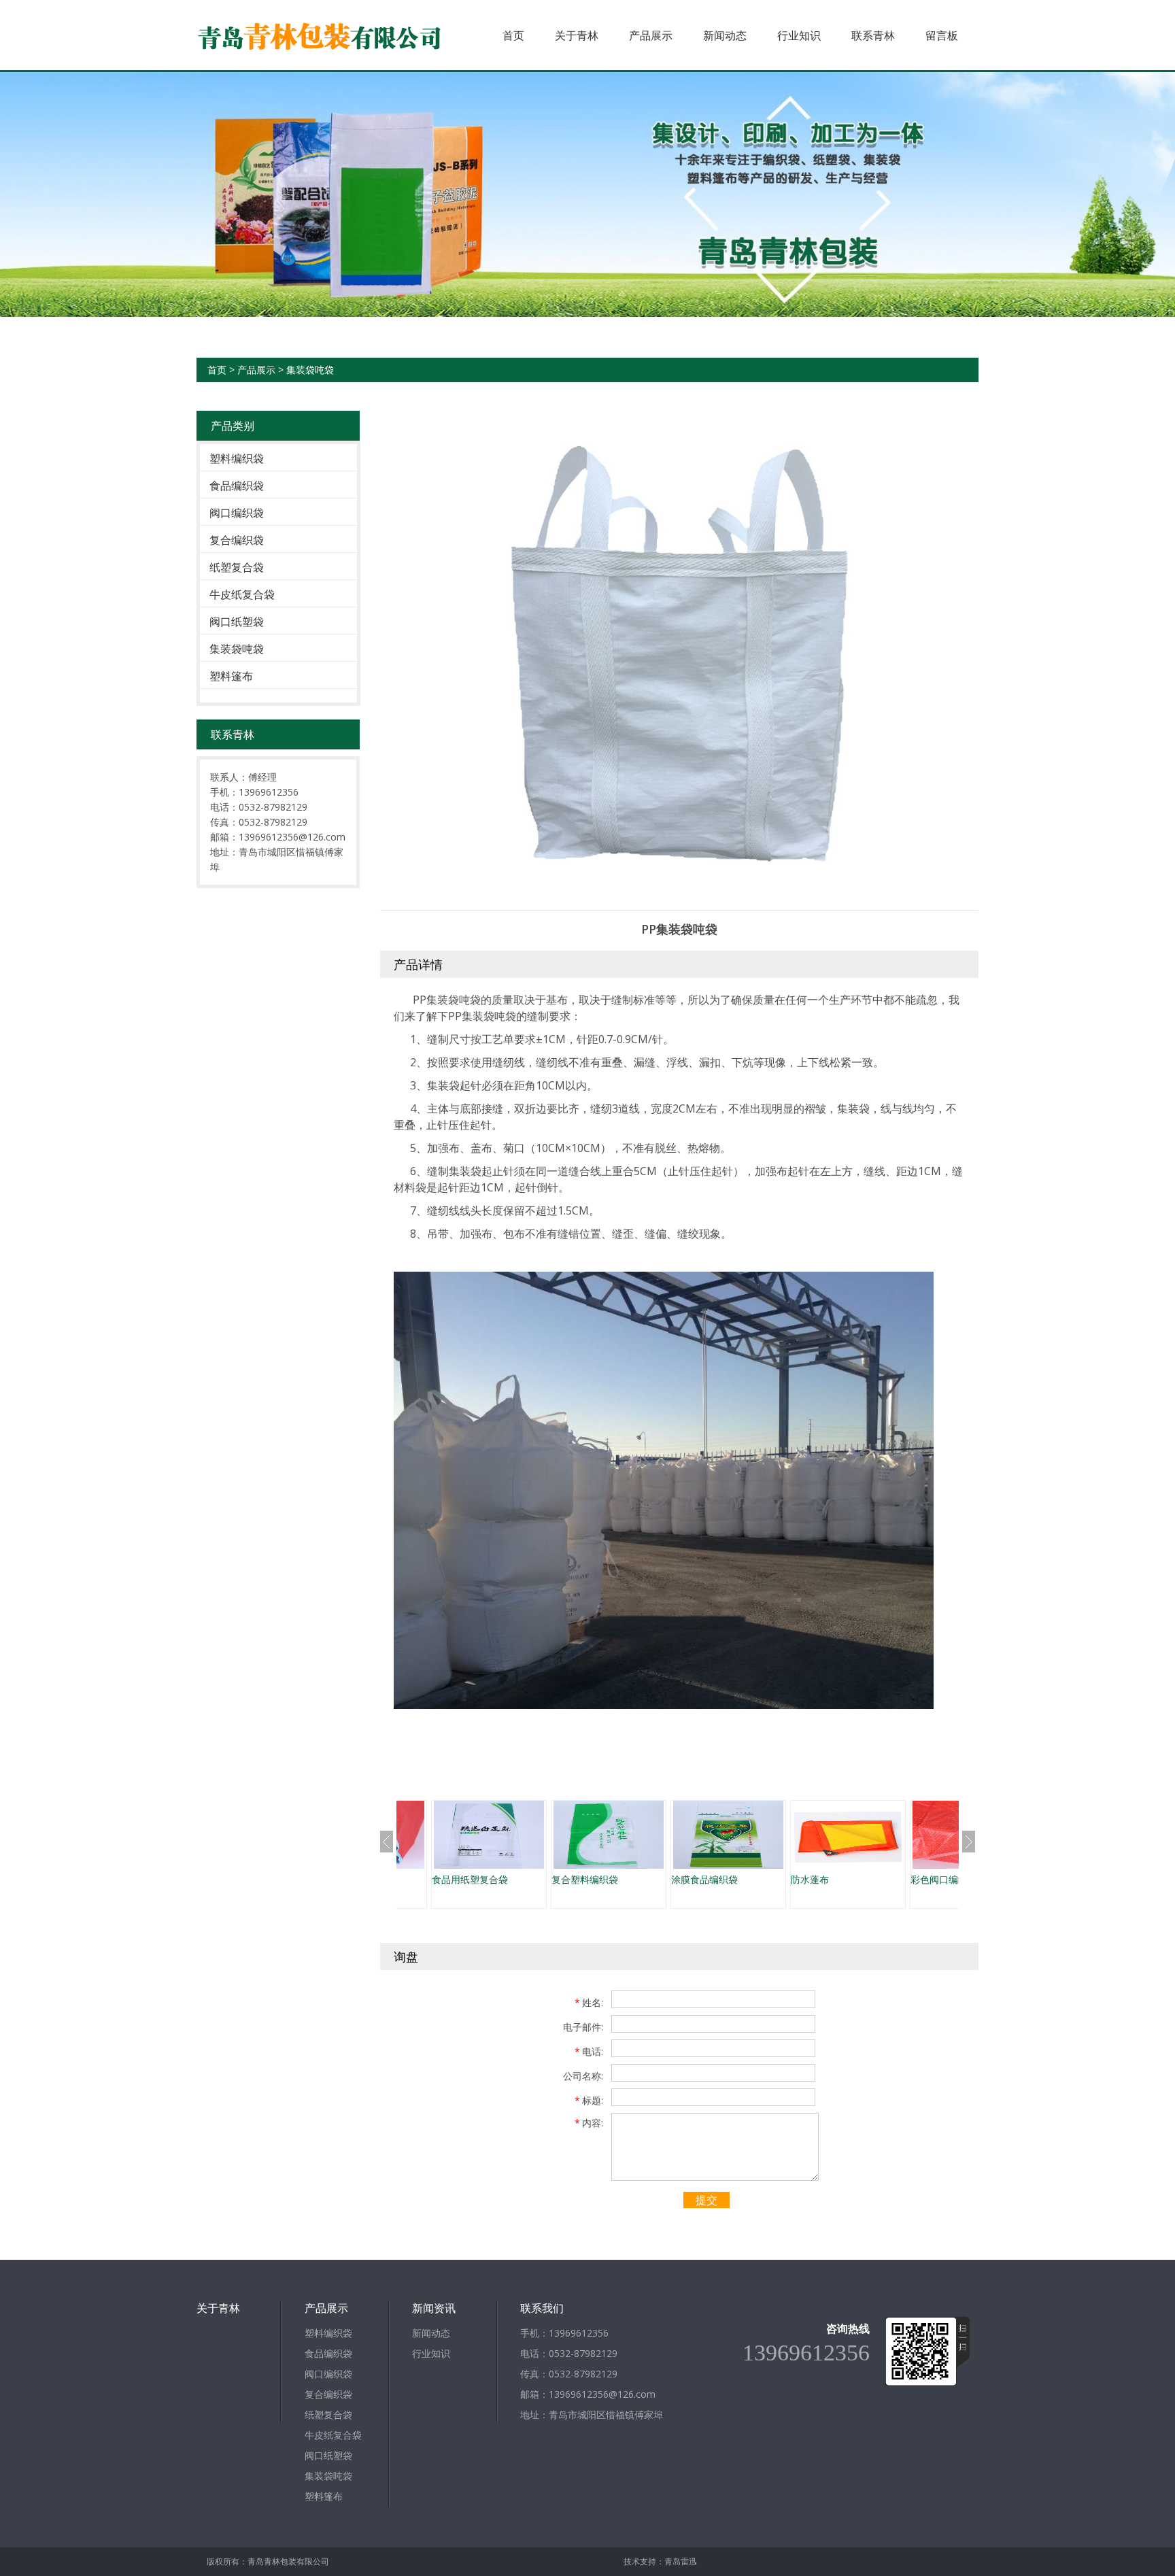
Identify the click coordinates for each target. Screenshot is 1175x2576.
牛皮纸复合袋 (242, 594)
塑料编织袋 (237, 458)
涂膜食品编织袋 (704, 1879)
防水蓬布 (810, 1879)
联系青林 (873, 35)
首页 (513, 35)
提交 (706, 2200)
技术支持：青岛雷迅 (660, 2561)
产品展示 (651, 35)
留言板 (942, 35)
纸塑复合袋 (237, 567)
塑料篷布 (231, 676)
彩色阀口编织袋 (944, 1879)
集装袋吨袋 (310, 370)
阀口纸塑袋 (237, 622)
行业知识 (799, 35)
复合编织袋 (237, 540)
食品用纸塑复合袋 (470, 1879)
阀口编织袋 (237, 513)
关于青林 (577, 35)
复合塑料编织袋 (585, 1879)
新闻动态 (725, 35)
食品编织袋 (237, 486)
